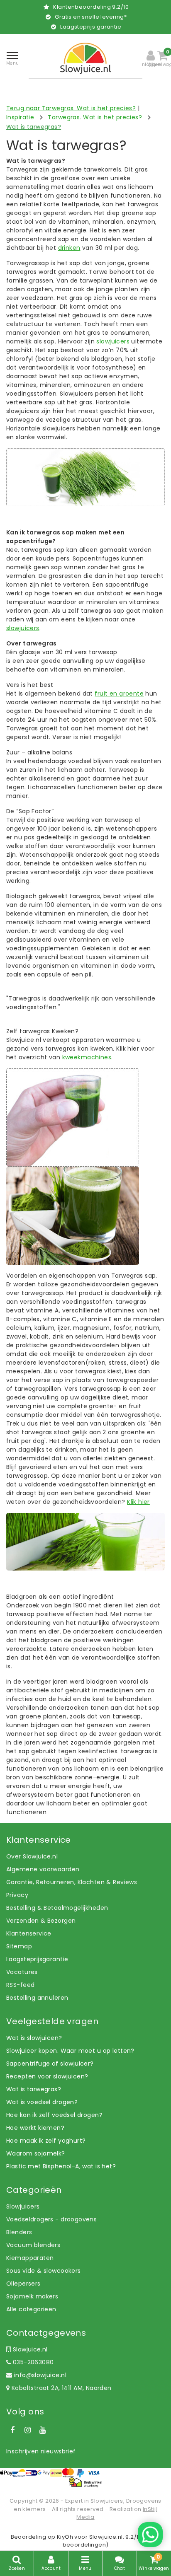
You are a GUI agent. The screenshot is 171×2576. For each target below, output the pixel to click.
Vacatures (22, 1972)
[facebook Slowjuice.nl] (12, 2430)
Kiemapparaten (30, 2258)
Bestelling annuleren (37, 1998)
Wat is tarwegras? (34, 127)
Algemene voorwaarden (43, 1869)
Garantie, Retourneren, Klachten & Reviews (72, 1882)
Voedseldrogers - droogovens (51, 2219)
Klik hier (138, 1502)
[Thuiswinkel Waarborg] (85, 2482)
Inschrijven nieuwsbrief (41, 2451)
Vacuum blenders (33, 2245)
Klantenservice (29, 1933)
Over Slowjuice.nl (32, 1856)
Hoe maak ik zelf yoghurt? (46, 2141)
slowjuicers (113, 341)
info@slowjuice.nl (40, 2375)
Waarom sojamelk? (36, 2153)
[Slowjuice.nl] (85, 58)
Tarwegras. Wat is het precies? (95, 117)
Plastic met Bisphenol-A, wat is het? (61, 2166)
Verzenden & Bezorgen (41, 1921)
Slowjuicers (23, 2206)
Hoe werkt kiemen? (35, 2128)
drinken (69, 248)
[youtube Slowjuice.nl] (43, 2430)
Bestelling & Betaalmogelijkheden (57, 1908)
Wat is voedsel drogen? (42, 2102)
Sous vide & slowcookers (44, 2271)
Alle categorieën (31, 2309)
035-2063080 (32, 2362)
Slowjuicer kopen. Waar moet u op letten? (70, 2051)
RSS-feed (20, 1985)
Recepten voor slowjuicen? (47, 2076)
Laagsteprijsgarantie (37, 1959)
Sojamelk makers (32, 2296)
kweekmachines (87, 1057)
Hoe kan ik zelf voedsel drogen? (54, 2115)
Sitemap (19, 1946)
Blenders (19, 2232)
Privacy (17, 1895)
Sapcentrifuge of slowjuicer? (50, 2064)
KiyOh (65, 2537)
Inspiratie (20, 117)
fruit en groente (119, 694)
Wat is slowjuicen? (34, 2038)
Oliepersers (23, 2284)
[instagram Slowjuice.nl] (27, 2430)
